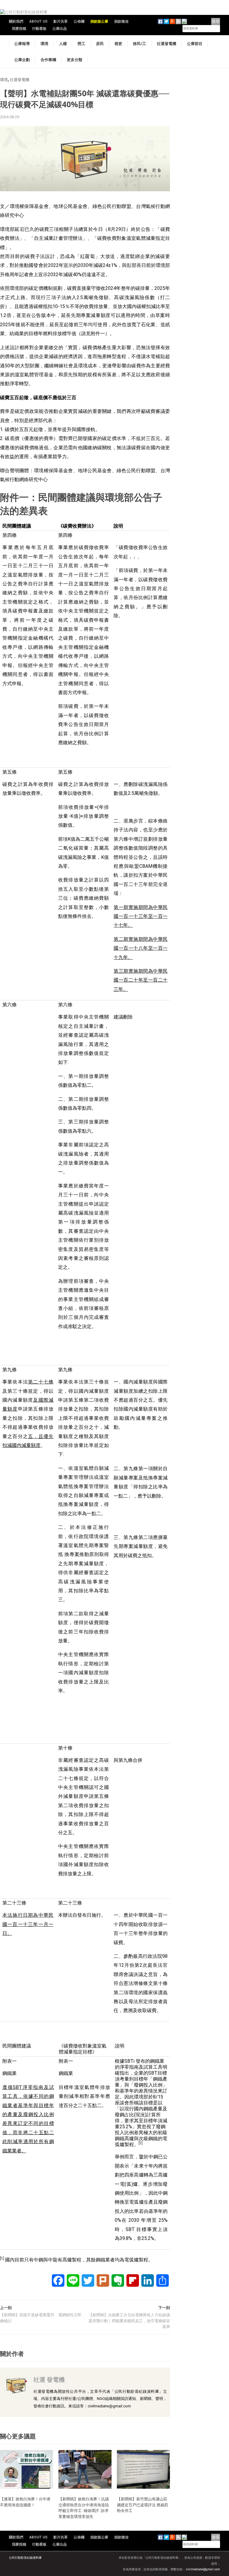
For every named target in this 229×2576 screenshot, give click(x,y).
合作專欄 (48, 60)
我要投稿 (19, 29)
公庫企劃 (22, 60)
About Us (38, 21)
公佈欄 (79, 21)
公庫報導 (22, 43)
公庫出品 (60, 29)
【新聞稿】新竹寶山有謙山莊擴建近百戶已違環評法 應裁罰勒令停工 (143, 2505)
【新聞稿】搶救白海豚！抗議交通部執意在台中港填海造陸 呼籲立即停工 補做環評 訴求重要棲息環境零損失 (86, 2508)
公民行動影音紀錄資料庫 (25, 2558)
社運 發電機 (49, 2380)
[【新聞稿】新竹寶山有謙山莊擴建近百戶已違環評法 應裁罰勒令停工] (143, 2469)
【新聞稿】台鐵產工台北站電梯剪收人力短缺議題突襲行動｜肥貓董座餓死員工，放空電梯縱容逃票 (129, 2321)
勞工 (81, 43)
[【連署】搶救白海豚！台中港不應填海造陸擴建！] (27, 2469)
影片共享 (61, 21)
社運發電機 (167, 43)
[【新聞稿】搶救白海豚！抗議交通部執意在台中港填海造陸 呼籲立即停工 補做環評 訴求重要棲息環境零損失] (85, 2469)
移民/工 (140, 43)
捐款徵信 (121, 21)
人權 (63, 43)
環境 (44, 43)
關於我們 (16, 21)
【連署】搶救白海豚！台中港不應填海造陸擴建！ (25, 2502)
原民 (100, 43)
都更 (118, 43)
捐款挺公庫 (99, 21)
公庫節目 (195, 43)
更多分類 (75, 60)
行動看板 (39, 29)
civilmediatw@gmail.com (203, 2569)
